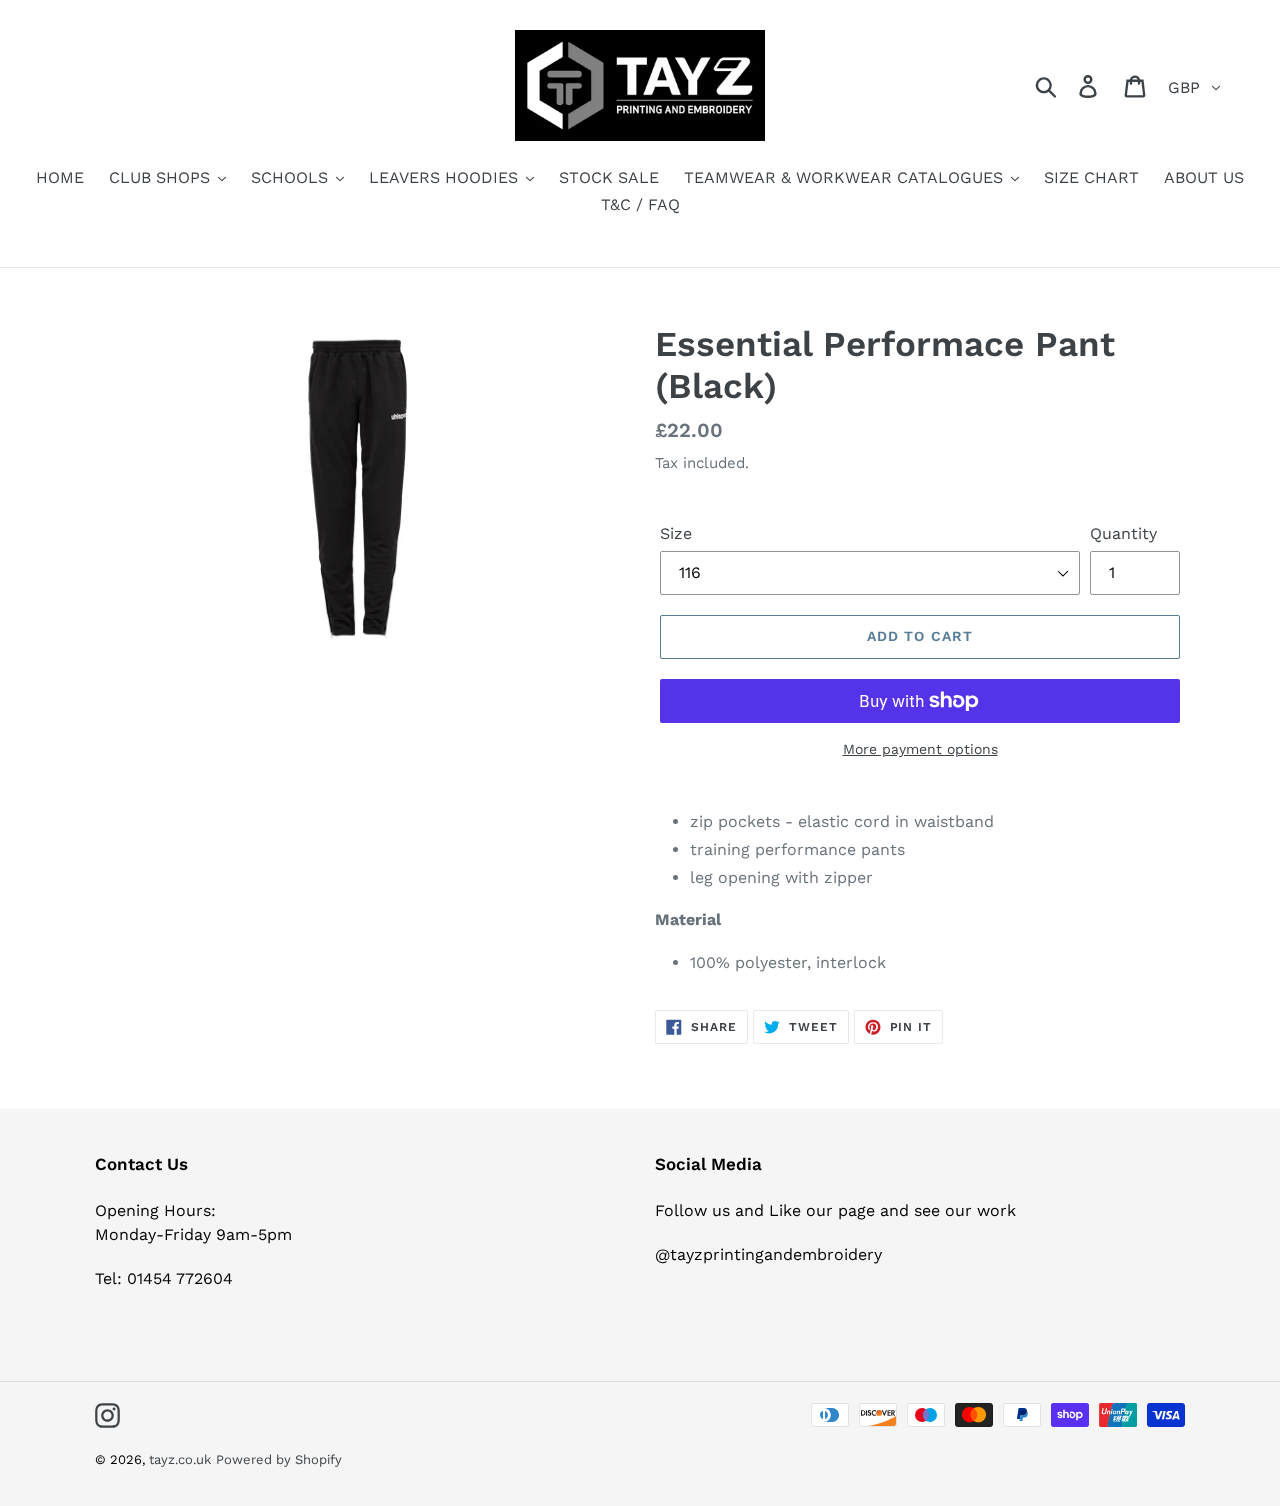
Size (676, 533)
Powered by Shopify (279, 1459)
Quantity (1123, 533)
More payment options (920, 749)
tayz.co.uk (180, 1459)
